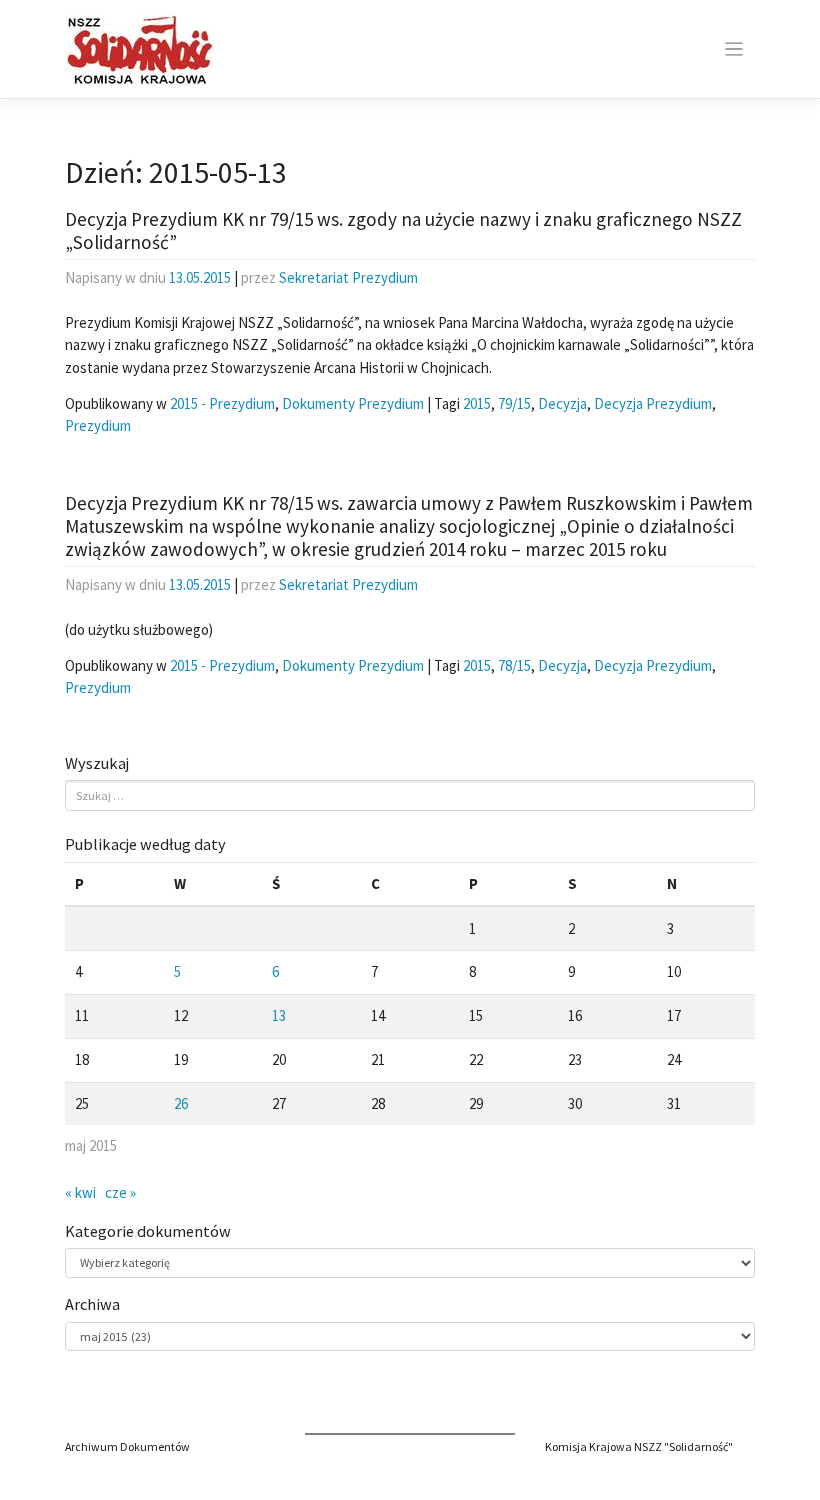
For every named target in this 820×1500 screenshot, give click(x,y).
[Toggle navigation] (733, 49)
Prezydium (98, 425)
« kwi (80, 1192)
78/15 (514, 665)
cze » (120, 1192)
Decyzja (562, 403)
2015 (477, 403)
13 (279, 1015)
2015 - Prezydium (222, 403)
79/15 (514, 403)
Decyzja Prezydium (653, 403)
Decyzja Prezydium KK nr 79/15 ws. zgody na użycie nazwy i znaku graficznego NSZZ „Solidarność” (403, 230)
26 (181, 1103)
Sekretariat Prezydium (348, 277)
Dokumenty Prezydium (353, 403)
